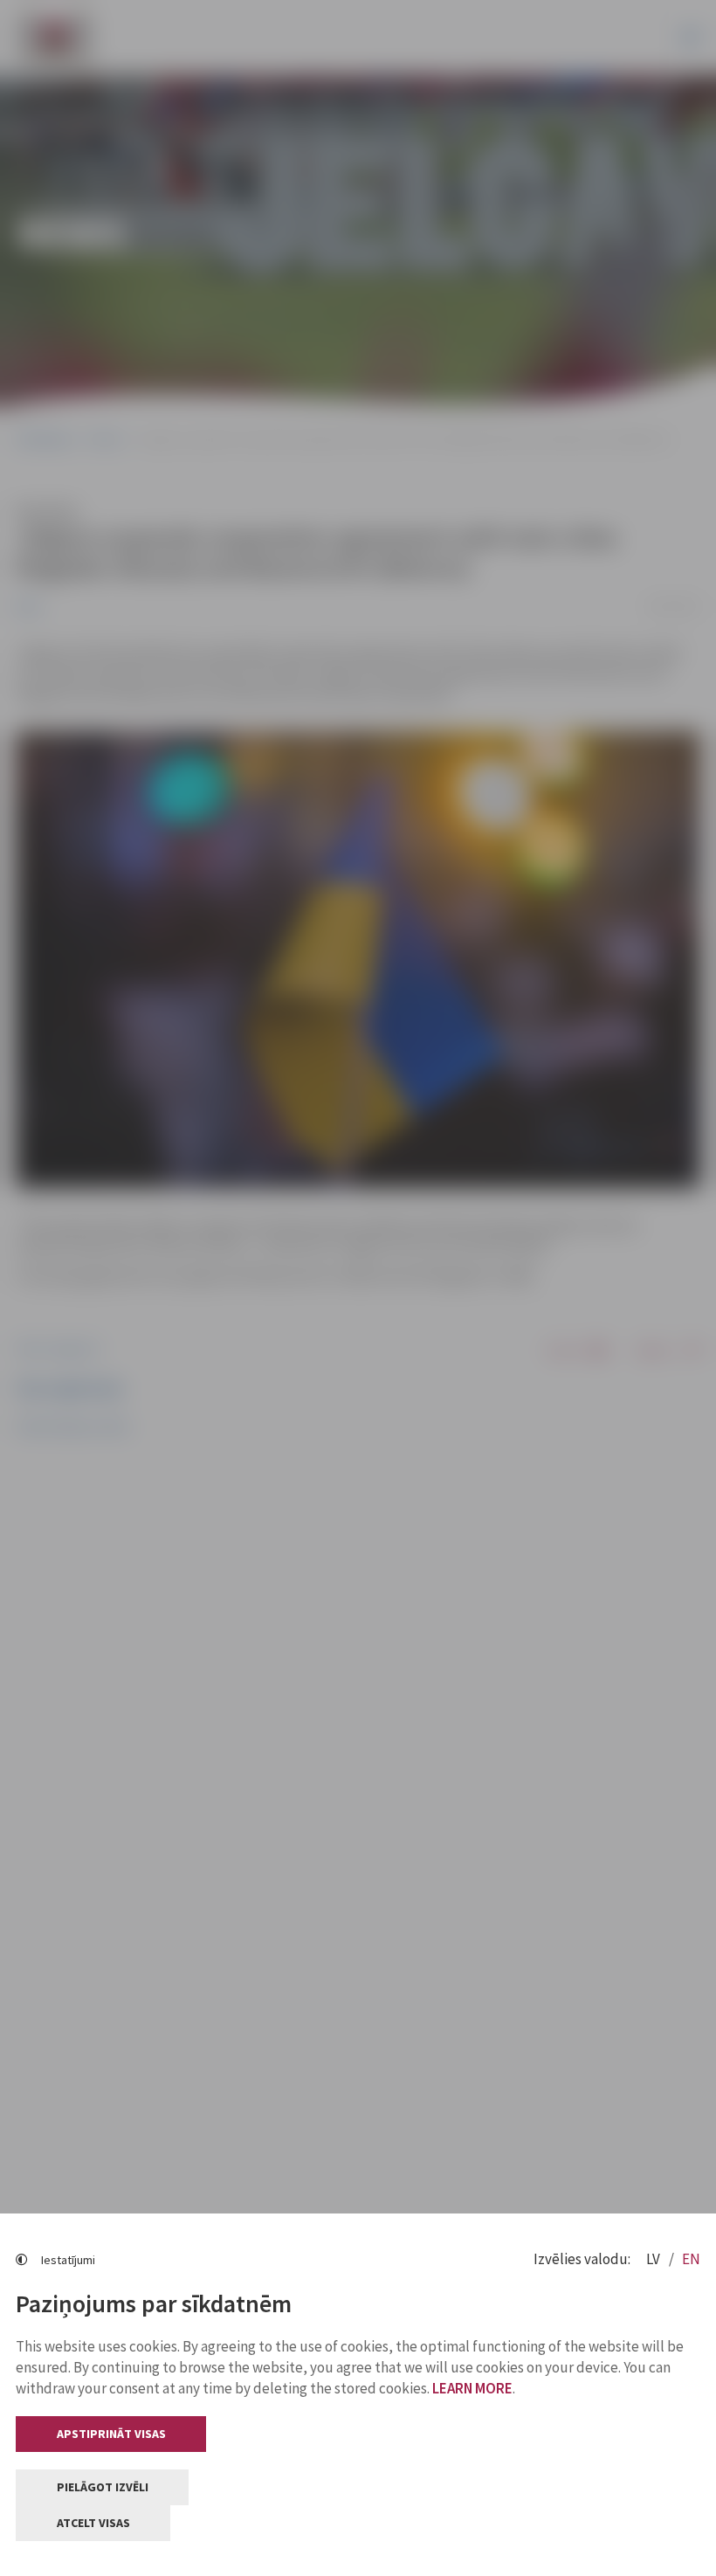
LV (654, 2259)
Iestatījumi (68, 2260)
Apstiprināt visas (111, 2434)
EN (691, 2259)
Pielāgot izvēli (103, 2487)
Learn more (472, 2388)
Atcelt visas (93, 2523)
